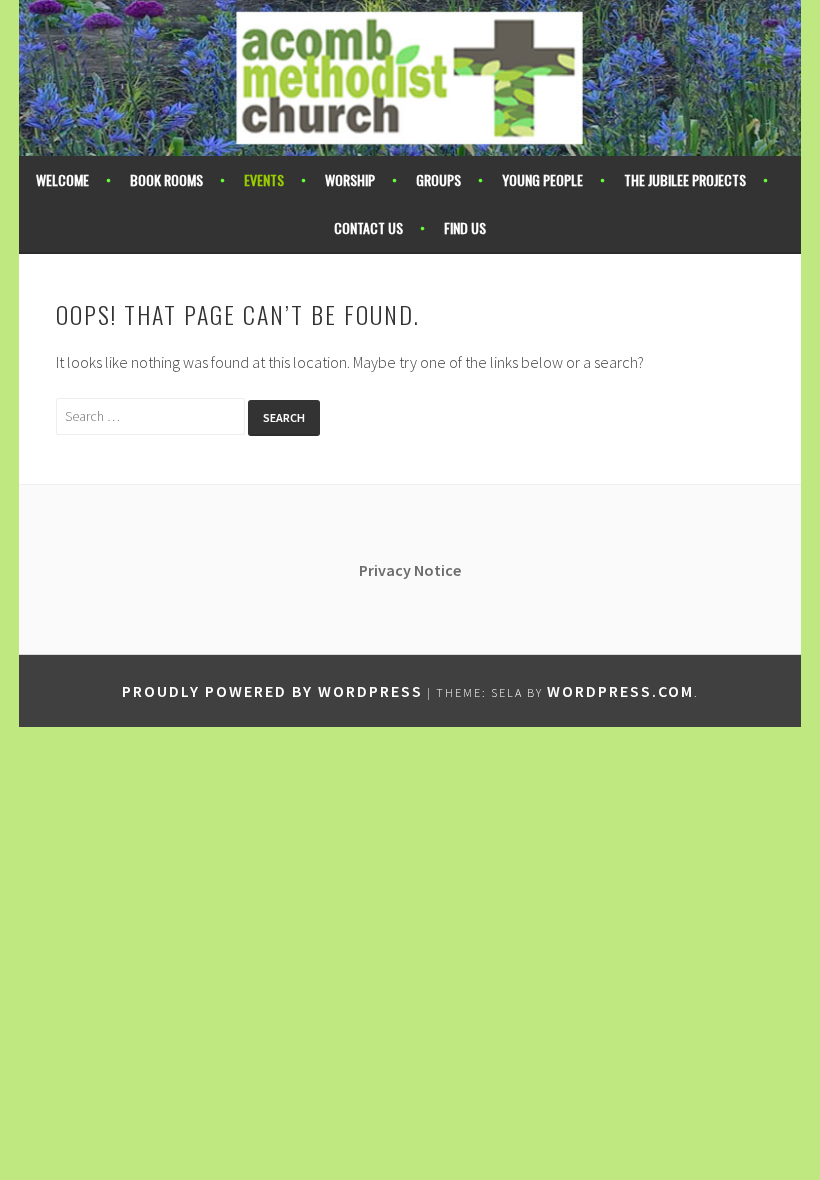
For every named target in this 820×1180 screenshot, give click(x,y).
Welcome (62, 179)
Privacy (386, 570)
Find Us (465, 227)
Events (264, 179)
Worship (350, 179)
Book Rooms (166, 179)
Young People (542, 179)
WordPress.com (620, 691)
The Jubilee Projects (685, 179)
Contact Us (368, 227)
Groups (438, 179)
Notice (437, 570)
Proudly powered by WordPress (272, 691)
